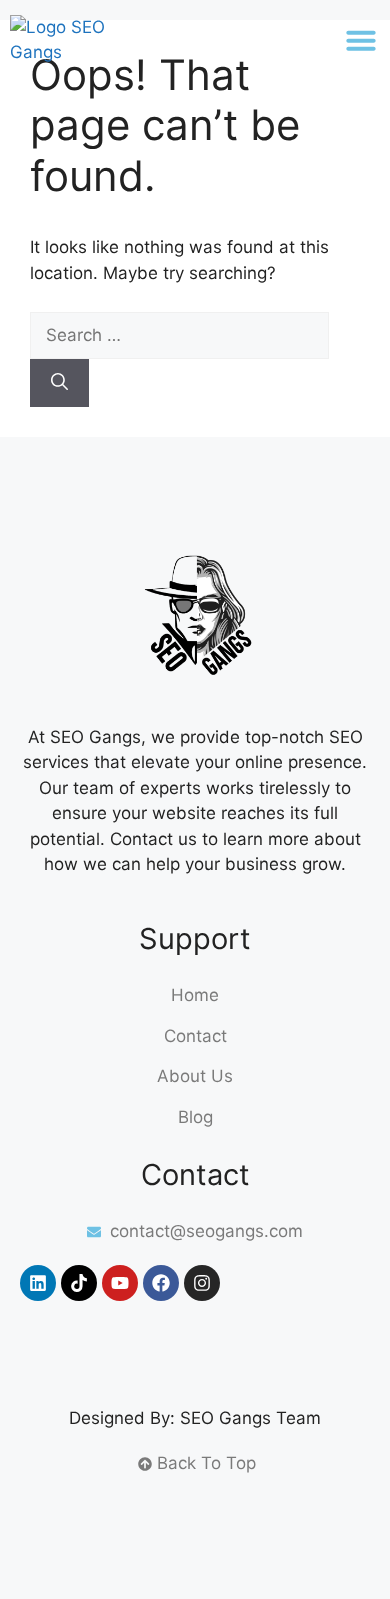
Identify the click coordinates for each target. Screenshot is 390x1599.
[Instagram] (202, 1283)
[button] (361, 40)
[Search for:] (179, 335)
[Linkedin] (38, 1283)
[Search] (59, 383)
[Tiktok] (79, 1283)
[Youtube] (120, 1283)
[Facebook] (161, 1283)
